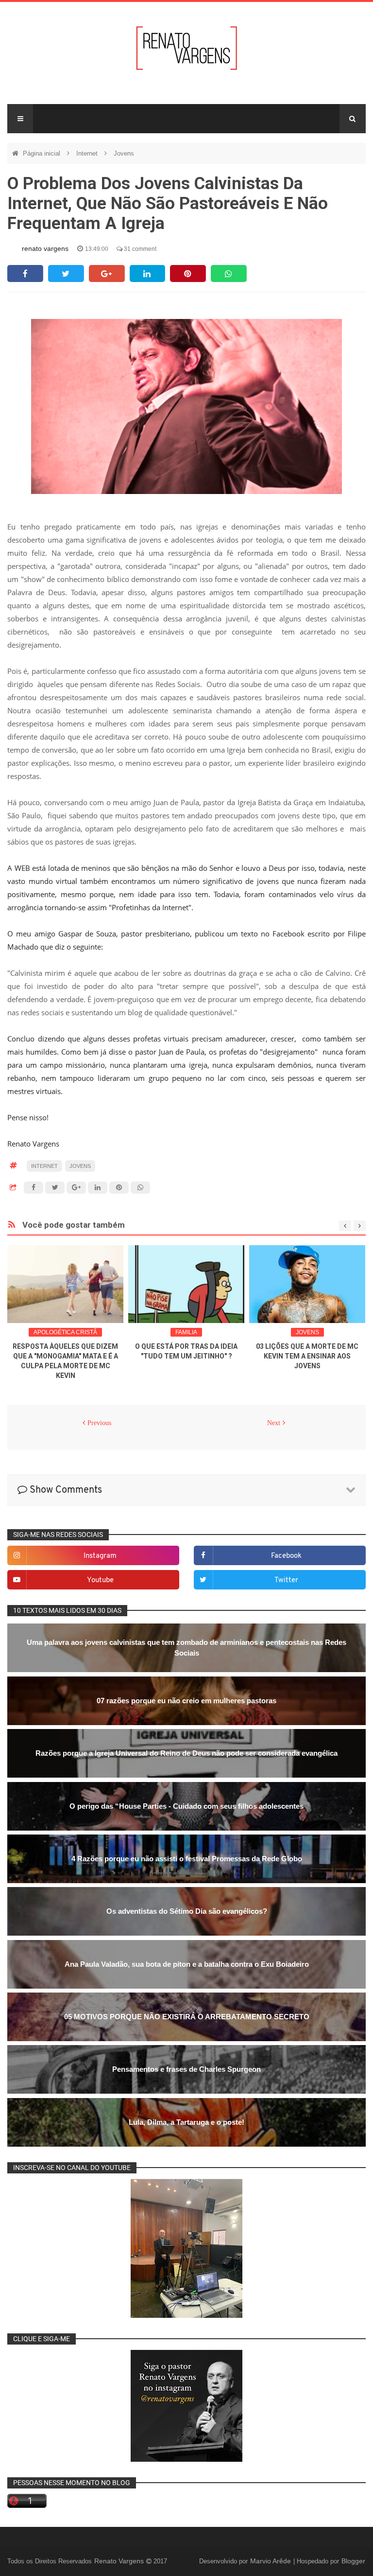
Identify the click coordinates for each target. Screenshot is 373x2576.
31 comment (139, 249)
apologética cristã (65, 1332)
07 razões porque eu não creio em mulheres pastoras (186, 1701)
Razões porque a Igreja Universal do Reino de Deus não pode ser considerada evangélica (186, 1753)
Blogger (353, 2561)
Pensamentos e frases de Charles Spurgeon (186, 2069)
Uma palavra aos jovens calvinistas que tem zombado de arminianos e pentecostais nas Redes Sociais (186, 1648)
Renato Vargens (120, 2561)
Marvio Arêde (271, 2561)
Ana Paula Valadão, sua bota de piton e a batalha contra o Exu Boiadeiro (187, 1964)
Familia (186, 1332)
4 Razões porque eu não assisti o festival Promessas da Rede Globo (187, 1859)
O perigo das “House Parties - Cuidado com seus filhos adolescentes (186, 1806)
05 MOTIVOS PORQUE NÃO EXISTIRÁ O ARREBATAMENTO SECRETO (187, 2017)
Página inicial (42, 153)
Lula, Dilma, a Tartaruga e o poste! (186, 2122)
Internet (88, 153)
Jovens (124, 153)
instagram (100, 1556)
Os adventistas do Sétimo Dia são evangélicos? (187, 1911)
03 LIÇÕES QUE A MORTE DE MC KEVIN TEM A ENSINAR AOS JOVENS (307, 1356)
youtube (100, 1580)
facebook (286, 1556)
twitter (286, 1580)
